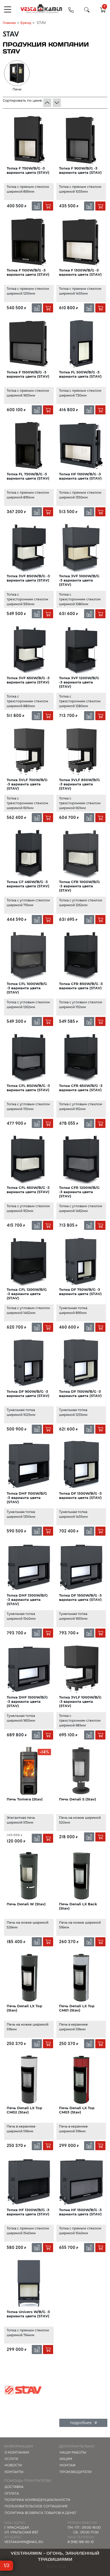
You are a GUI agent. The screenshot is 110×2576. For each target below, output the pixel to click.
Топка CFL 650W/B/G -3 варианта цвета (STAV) (28, 1190)
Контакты (14, 2472)
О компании (17, 2452)
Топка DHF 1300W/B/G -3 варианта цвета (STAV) (27, 1600)
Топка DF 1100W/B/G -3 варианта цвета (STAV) (80, 1394)
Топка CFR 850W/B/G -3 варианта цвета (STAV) (81, 986)
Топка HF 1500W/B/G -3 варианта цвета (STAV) (80, 2212)
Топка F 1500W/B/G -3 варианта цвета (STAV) (28, 374)
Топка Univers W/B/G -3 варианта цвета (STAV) (28, 2314)
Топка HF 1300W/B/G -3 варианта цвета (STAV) (28, 2212)
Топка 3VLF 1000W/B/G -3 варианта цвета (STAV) (80, 1702)
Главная (9, 23)
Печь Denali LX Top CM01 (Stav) (77, 2008)
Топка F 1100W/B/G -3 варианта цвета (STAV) (28, 272)
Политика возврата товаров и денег (41, 2513)
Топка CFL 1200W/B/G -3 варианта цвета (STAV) (27, 1294)
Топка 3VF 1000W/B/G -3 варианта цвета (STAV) (79, 580)
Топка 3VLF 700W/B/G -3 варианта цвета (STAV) (27, 784)
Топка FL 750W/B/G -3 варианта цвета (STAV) (28, 476)
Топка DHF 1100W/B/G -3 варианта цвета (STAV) (27, 1498)
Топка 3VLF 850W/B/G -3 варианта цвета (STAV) (79, 784)
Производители (76, 2472)
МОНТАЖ (68, 2465)
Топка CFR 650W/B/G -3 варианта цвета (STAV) (81, 1088)
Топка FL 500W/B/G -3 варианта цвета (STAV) (80, 374)
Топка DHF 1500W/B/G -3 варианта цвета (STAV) (27, 1702)
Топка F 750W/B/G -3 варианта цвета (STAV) (28, 170)
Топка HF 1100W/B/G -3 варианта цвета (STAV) (80, 476)
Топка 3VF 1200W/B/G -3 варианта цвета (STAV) (79, 682)
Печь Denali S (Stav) (78, 1799)
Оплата (12, 2493)
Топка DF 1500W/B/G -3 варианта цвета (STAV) (80, 1597)
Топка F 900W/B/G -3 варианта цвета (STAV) (80, 170)
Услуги (11, 2459)
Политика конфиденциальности (37, 2500)
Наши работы (73, 2452)
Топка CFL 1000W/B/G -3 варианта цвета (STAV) (27, 988)
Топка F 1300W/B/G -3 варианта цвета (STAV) (80, 272)
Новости (13, 2465)
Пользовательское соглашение (36, 2506)
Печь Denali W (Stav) (26, 1904)
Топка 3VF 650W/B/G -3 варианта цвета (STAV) (28, 680)
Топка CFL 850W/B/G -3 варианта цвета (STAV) (28, 1088)
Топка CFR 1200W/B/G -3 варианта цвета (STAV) (79, 1192)
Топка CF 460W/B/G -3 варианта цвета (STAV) (28, 884)
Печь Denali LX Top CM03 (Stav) (77, 2110)
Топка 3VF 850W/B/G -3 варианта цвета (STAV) (28, 578)
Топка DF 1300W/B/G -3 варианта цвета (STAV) (80, 1495)
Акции (66, 2459)
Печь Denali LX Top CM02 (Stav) (24, 2110)
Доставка (14, 2487)
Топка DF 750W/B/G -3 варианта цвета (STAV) (80, 1292)
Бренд (26, 23)
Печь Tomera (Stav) (25, 1799)
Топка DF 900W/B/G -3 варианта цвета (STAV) (28, 1394)
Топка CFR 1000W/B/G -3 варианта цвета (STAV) (79, 886)
